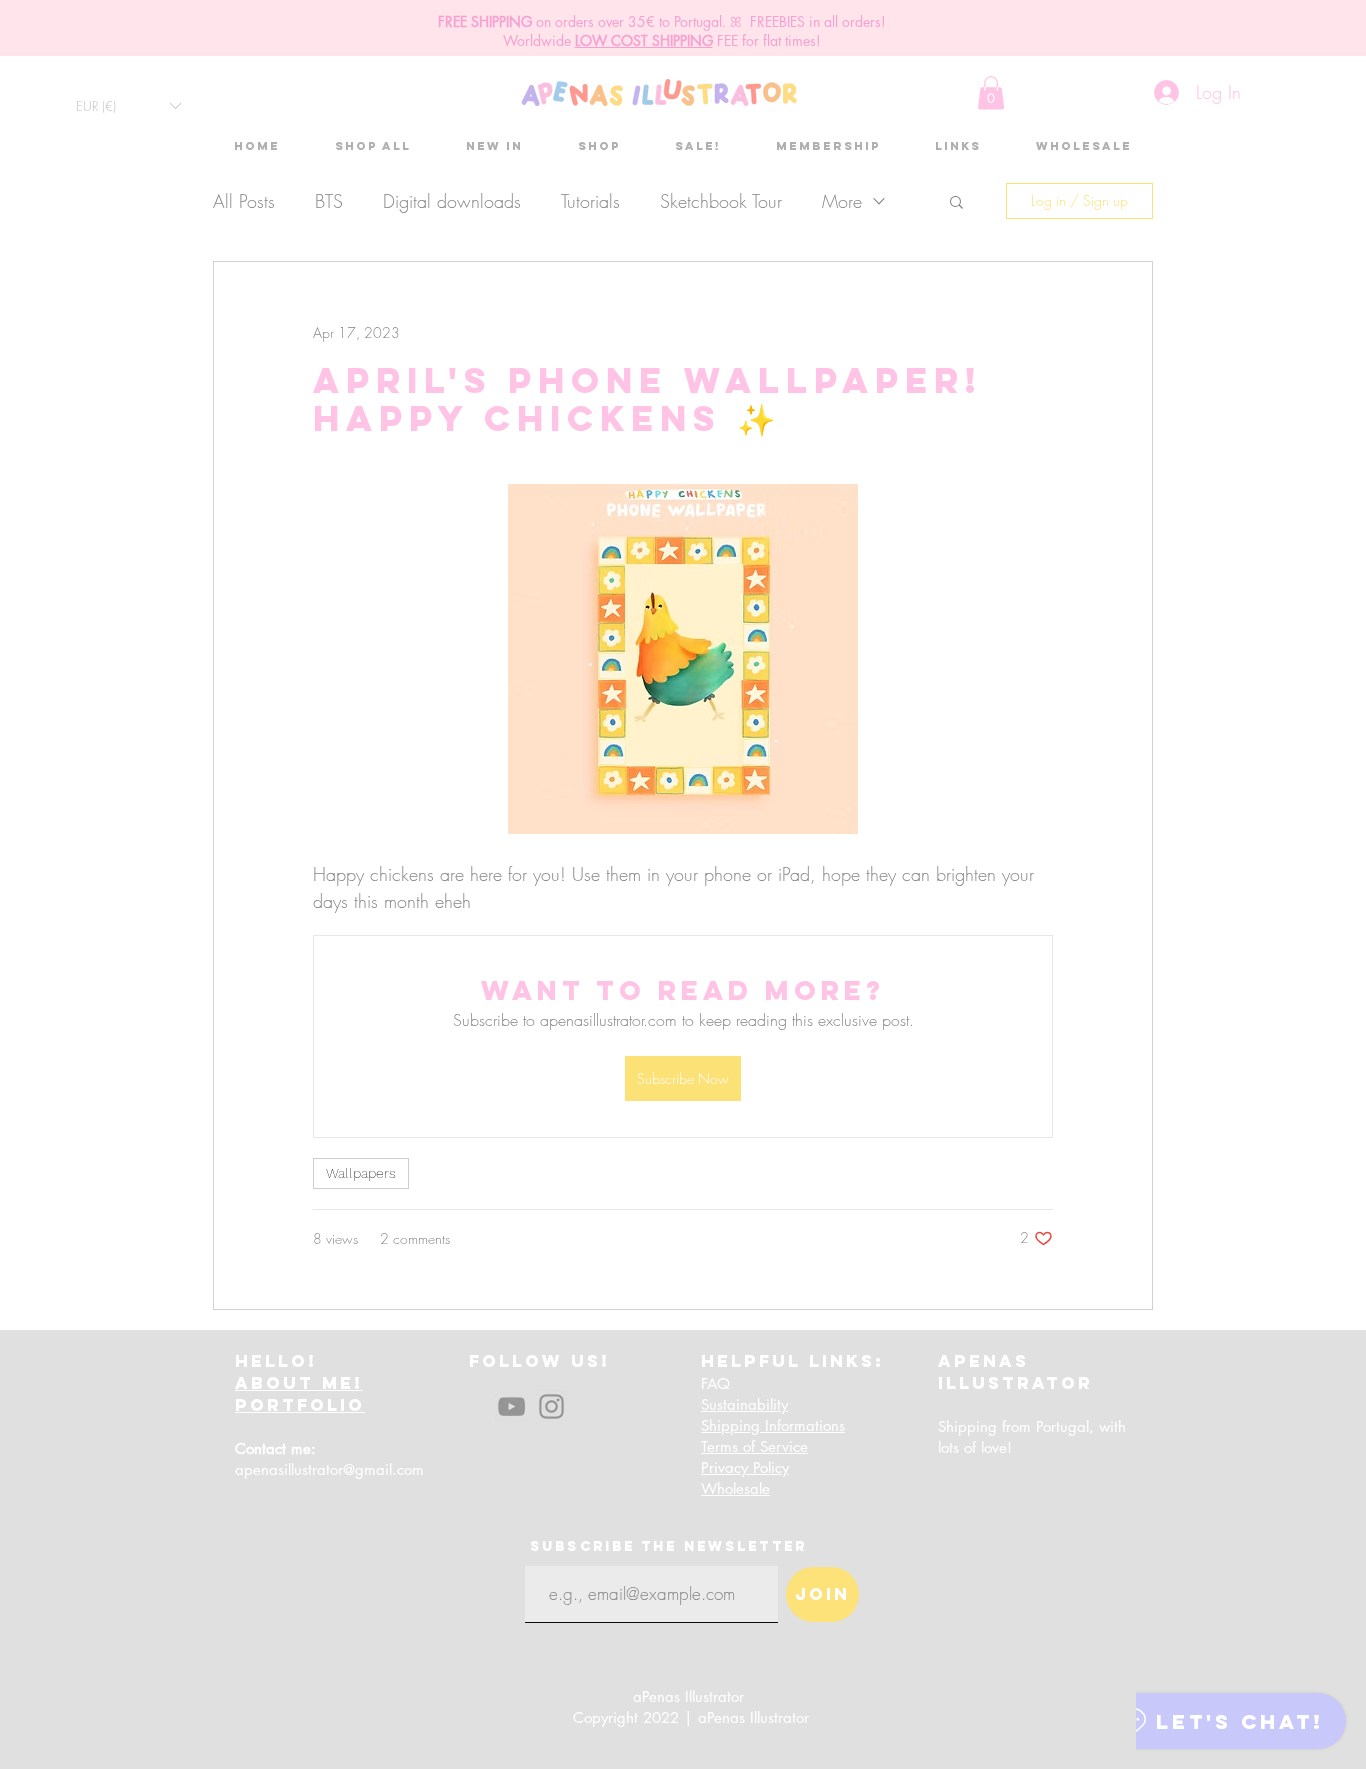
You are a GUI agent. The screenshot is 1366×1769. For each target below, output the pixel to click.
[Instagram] (551, 1406)
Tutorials (590, 201)
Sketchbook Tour (721, 201)
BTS (329, 201)
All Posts (244, 201)
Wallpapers (361, 1173)
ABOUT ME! (299, 1383)
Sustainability (744, 1404)
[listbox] (128, 105)
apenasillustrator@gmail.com (329, 1469)
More (842, 201)
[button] (128, 105)
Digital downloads (452, 201)
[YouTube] (511, 1406)
